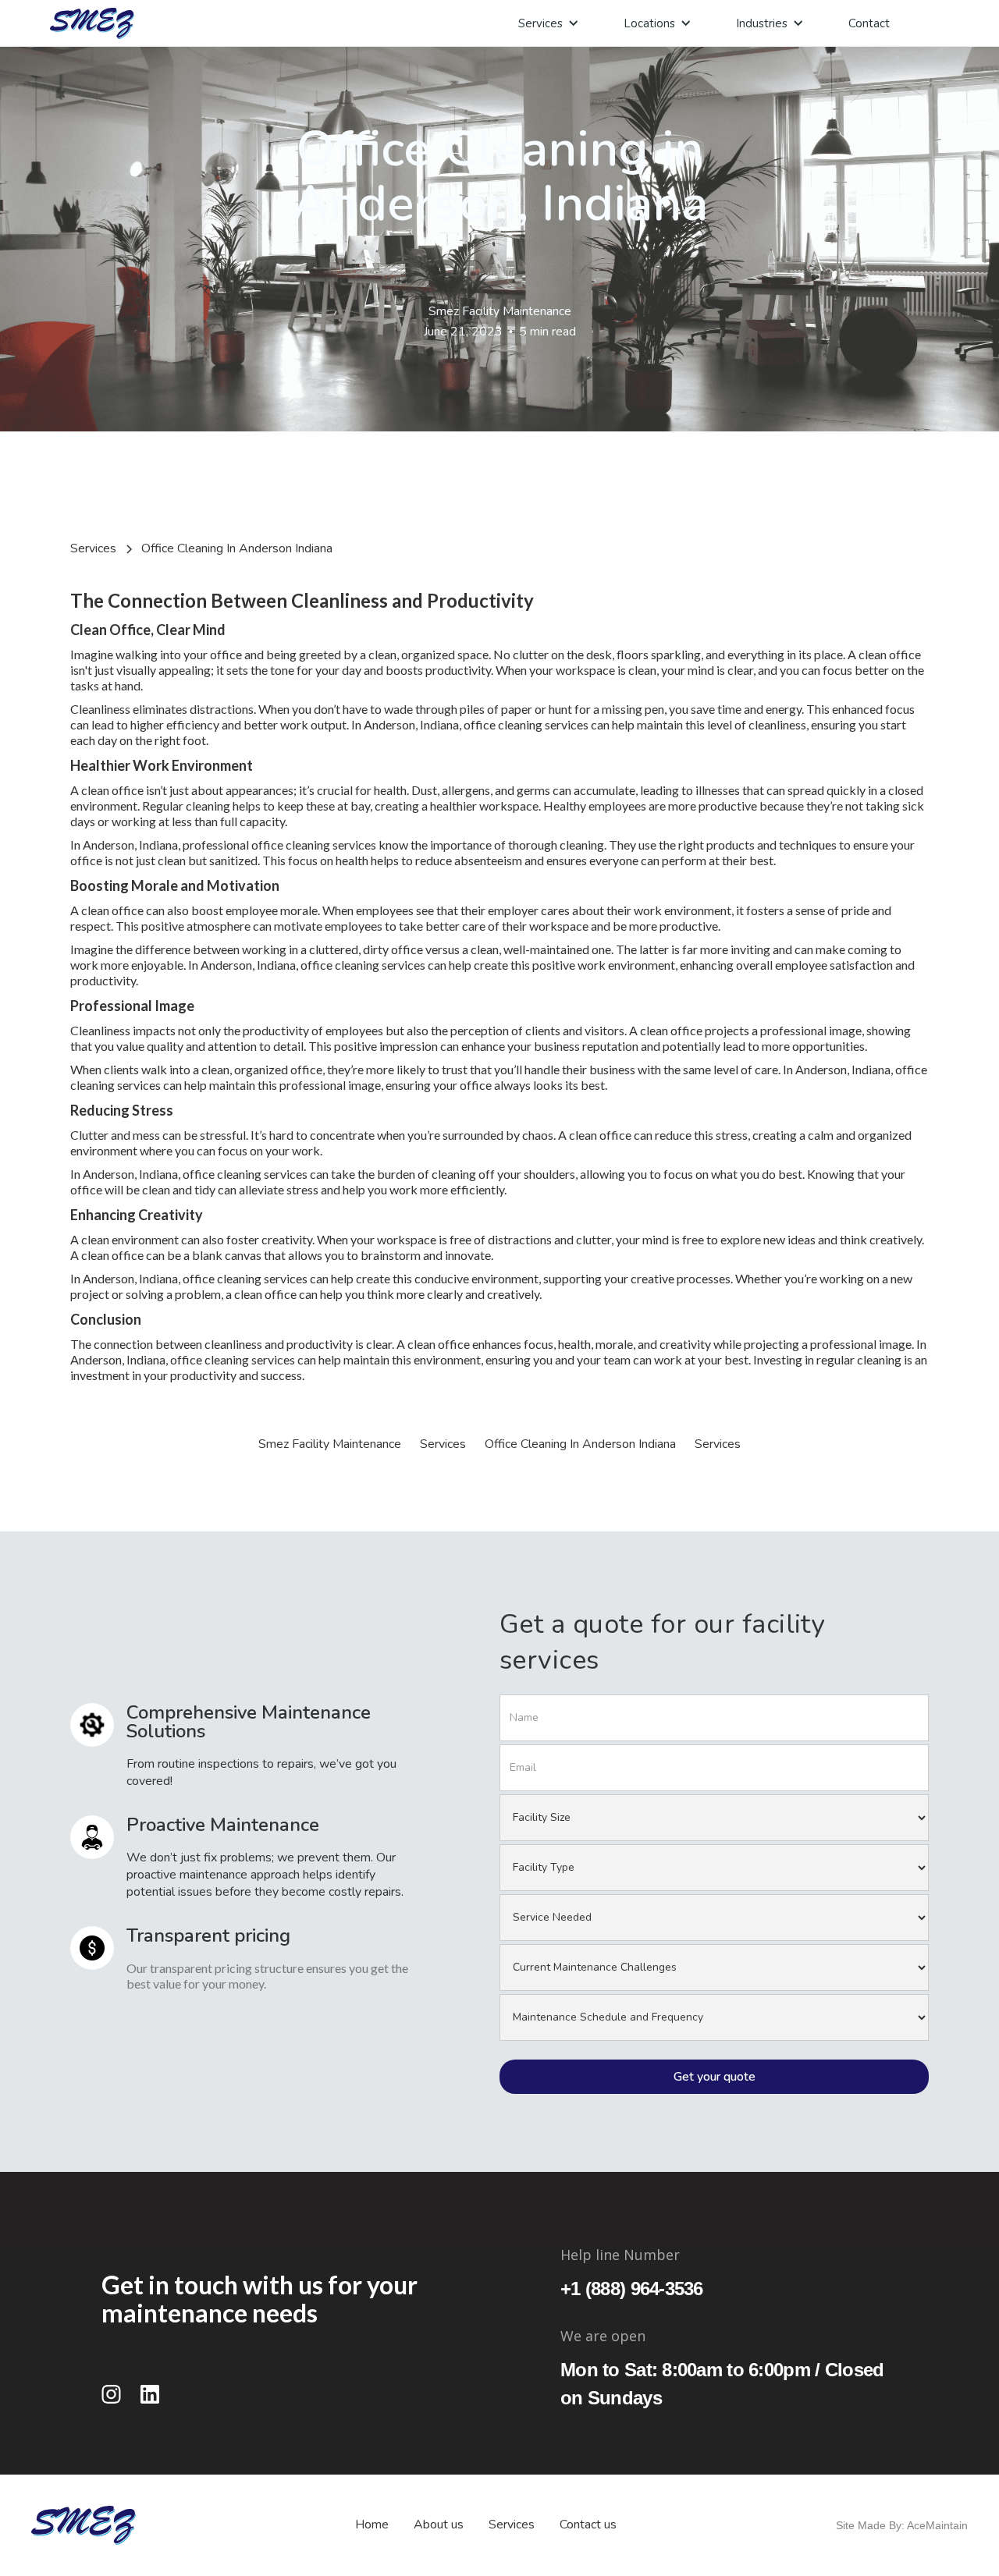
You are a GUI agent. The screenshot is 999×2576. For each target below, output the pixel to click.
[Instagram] (112, 2394)
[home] (92, 23)
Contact (869, 23)
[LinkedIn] (150, 2394)
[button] (546, 23)
